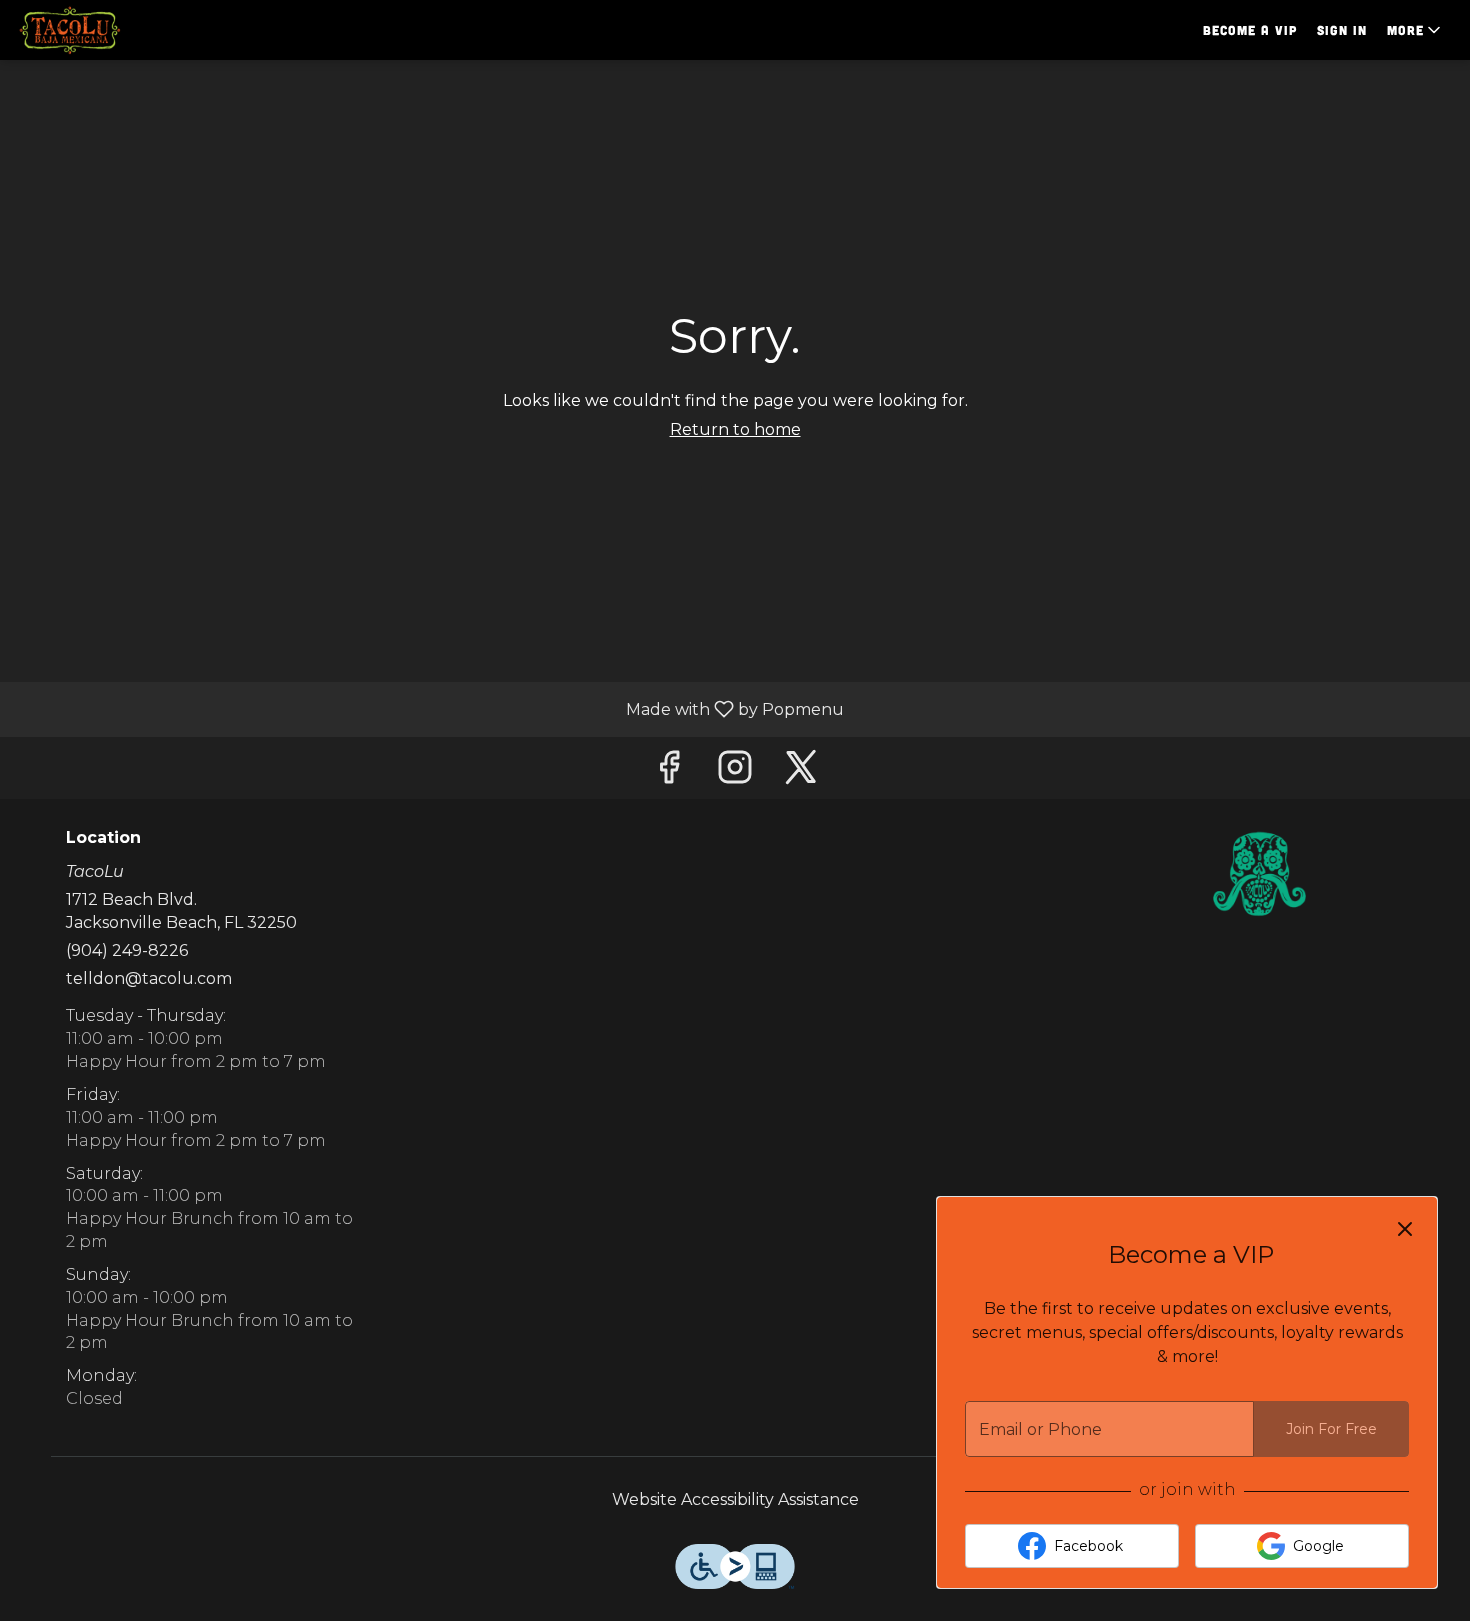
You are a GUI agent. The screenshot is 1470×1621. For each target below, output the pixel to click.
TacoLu (1260, 874)
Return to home (735, 429)
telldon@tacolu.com (149, 978)
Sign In (1342, 30)
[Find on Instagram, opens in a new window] (735, 772)
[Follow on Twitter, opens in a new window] (801, 772)
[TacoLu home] (106, 30)
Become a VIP (1250, 30)
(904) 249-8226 (127, 950)
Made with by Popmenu (429, 708)
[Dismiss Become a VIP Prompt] (1405, 1229)
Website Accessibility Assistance (735, 1499)
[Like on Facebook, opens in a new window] (669, 772)
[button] (1415, 30)
